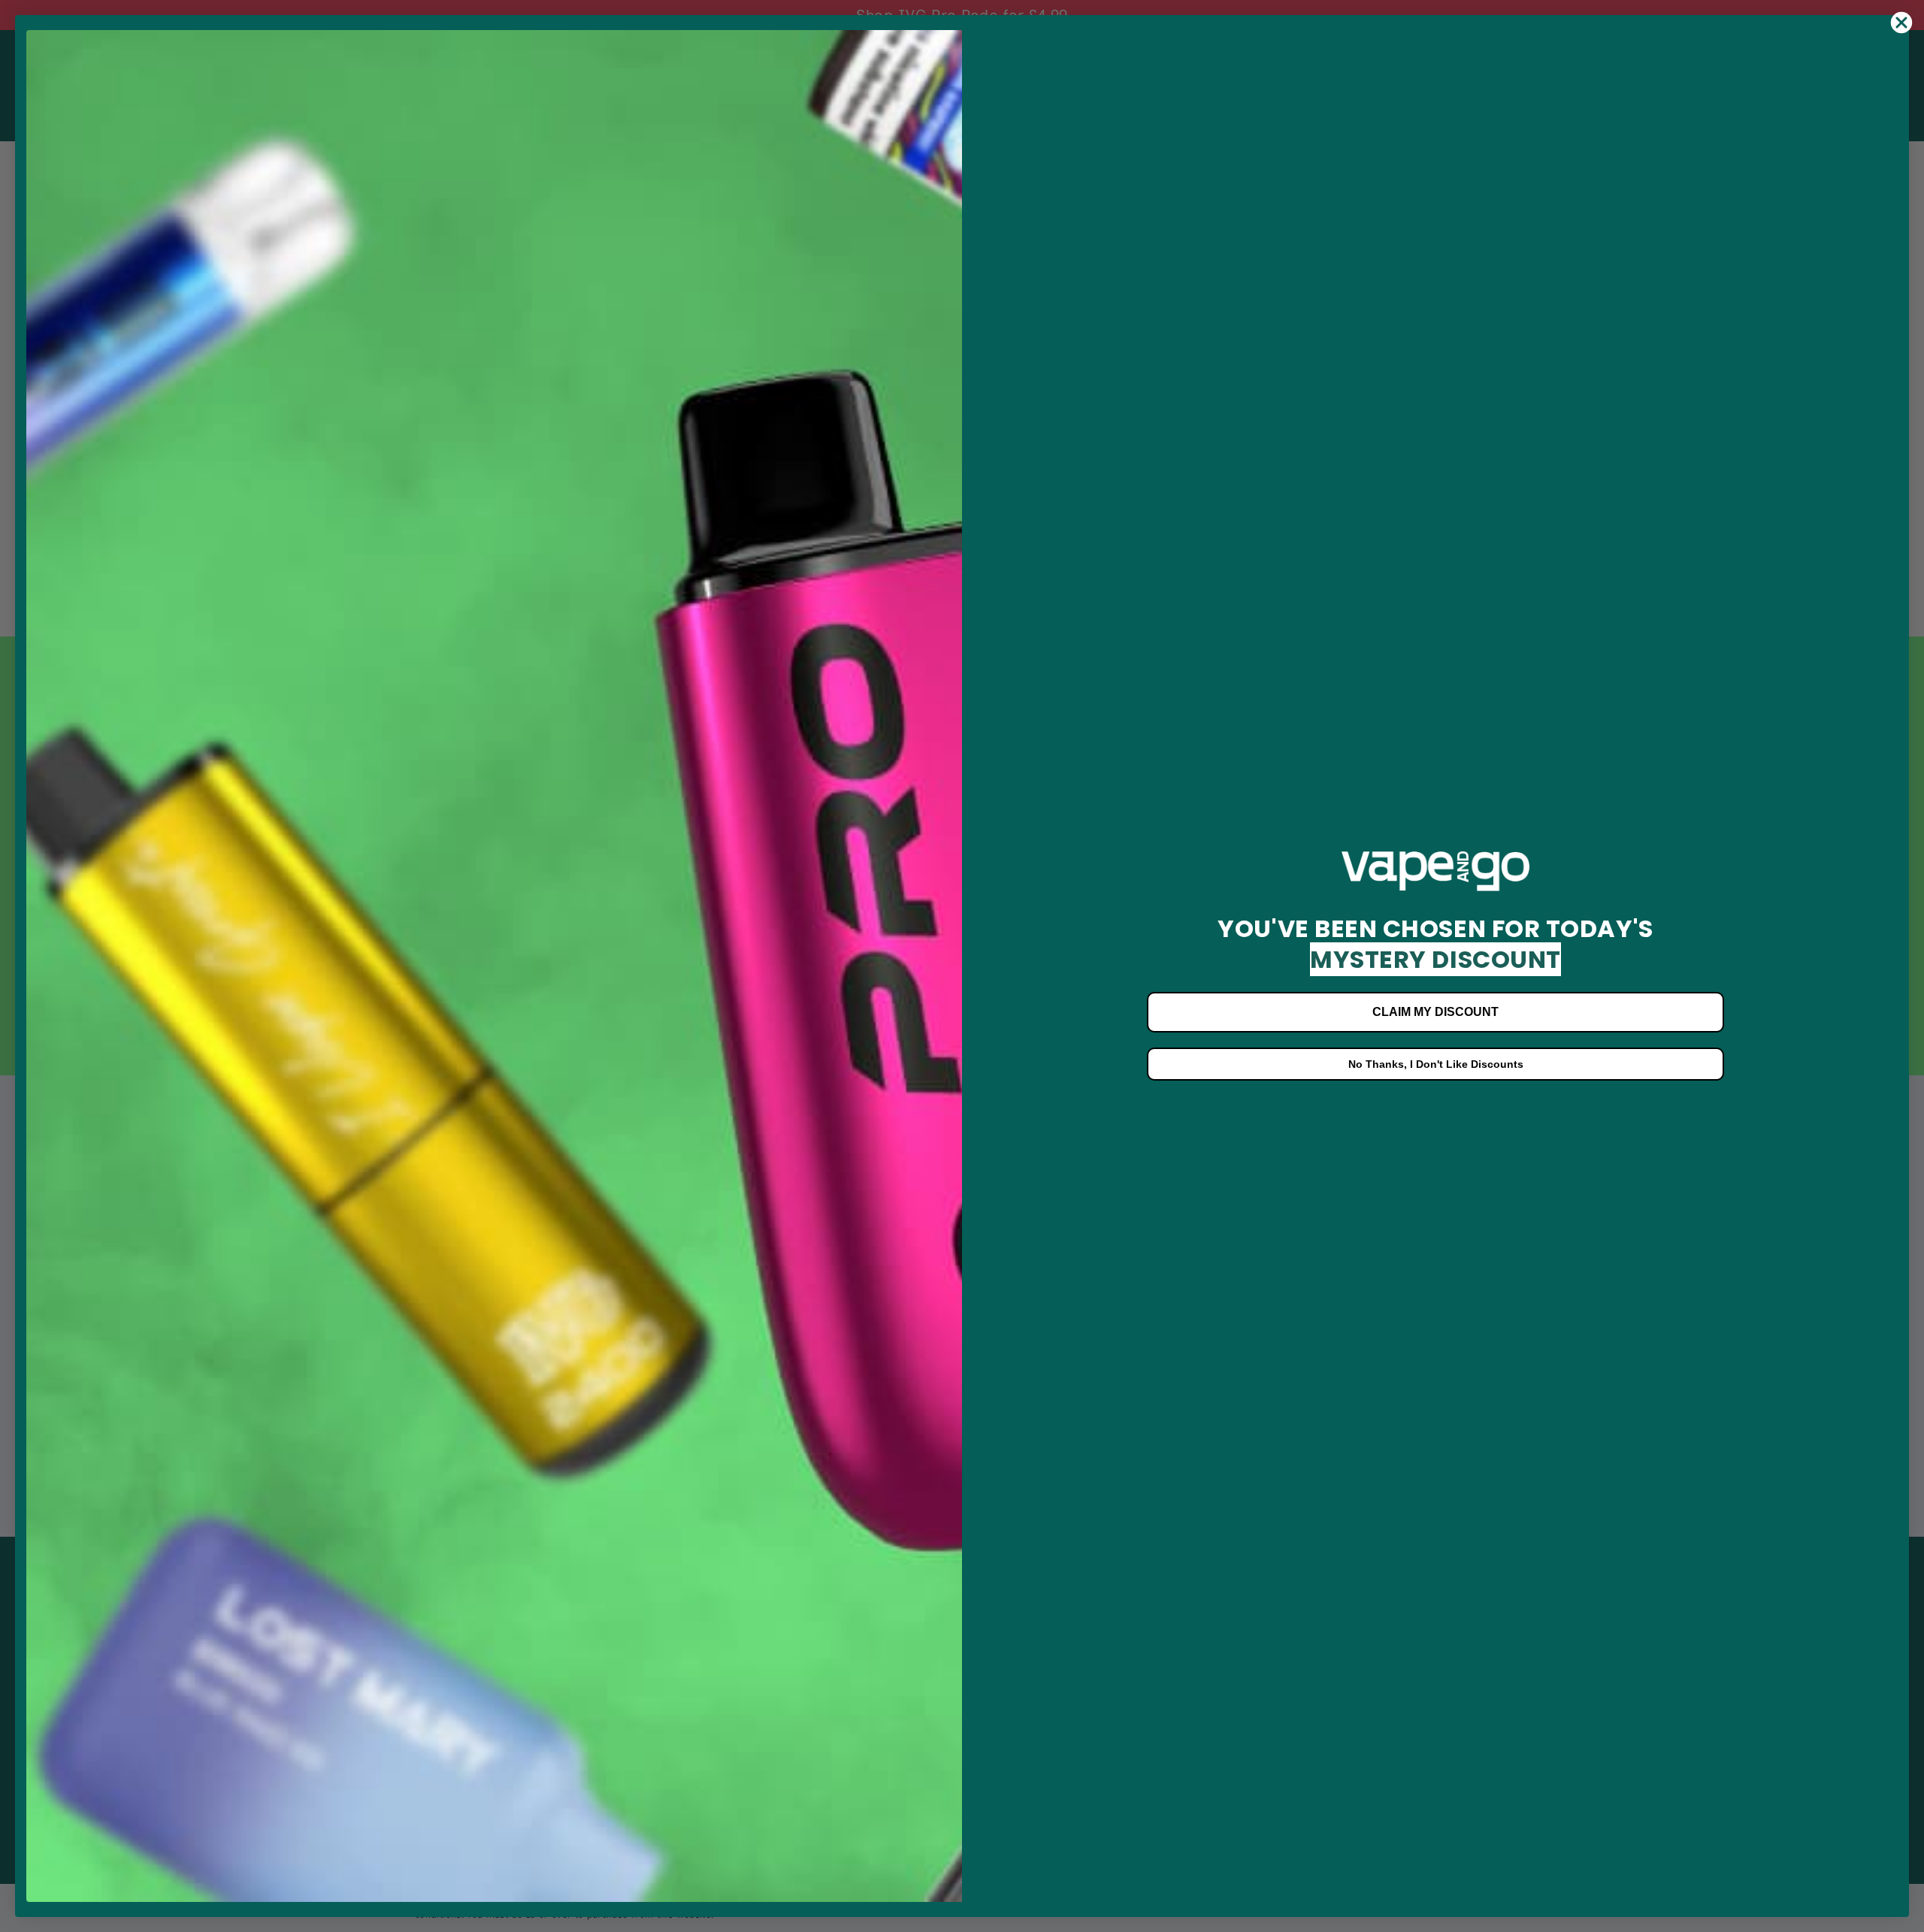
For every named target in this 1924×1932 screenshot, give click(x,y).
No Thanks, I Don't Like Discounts (1436, 1064)
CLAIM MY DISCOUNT (1435, 1012)
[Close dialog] (1901, 23)
